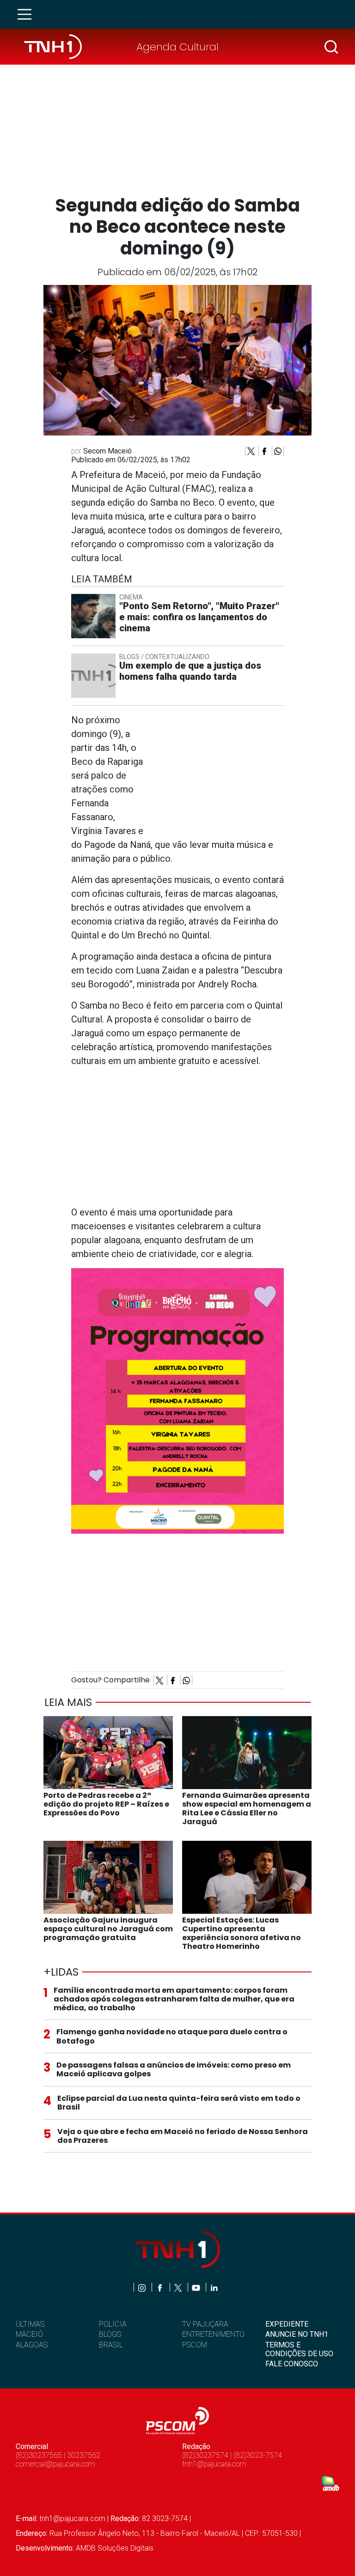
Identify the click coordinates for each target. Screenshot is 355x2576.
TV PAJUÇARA (205, 2324)
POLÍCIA (113, 2324)
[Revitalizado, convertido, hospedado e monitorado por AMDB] (331, 2483)
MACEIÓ (29, 2334)
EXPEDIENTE (287, 2324)
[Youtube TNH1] (197, 2287)
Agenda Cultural (177, 47)
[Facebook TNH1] (161, 2287)
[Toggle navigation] (27, 14)
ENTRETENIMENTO (213, 2334)
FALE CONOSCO (292, 2364)
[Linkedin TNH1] (214, 2287)
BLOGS (110, 2334)
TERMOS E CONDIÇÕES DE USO (299, 2349)
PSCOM (195, 2345)
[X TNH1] (179, 2287)
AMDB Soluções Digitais (115, 2548)
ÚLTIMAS (30, 2324)
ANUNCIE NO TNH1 (297, 2334)
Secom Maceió (107, 451)
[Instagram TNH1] (143, 2287)
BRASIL (111, 2345)
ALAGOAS (32, 2345)
